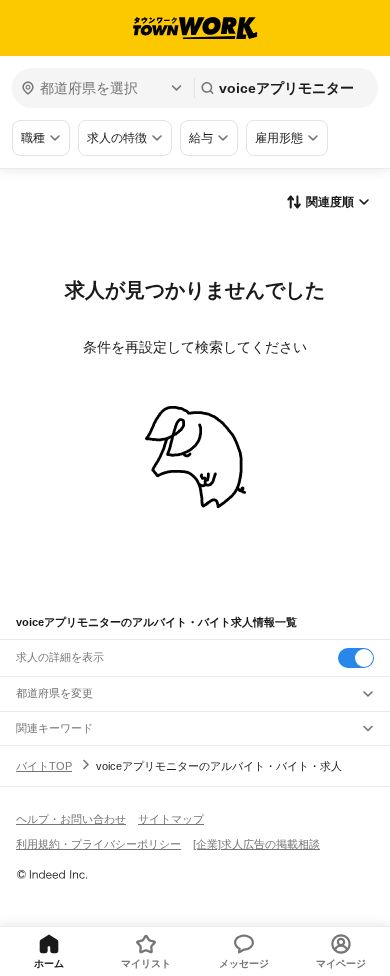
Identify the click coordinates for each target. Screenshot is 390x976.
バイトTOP (44, 766)
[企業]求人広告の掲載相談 (256, 844)
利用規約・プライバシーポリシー (98, 844)
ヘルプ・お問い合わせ (71, 819)
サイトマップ (171, 819)
